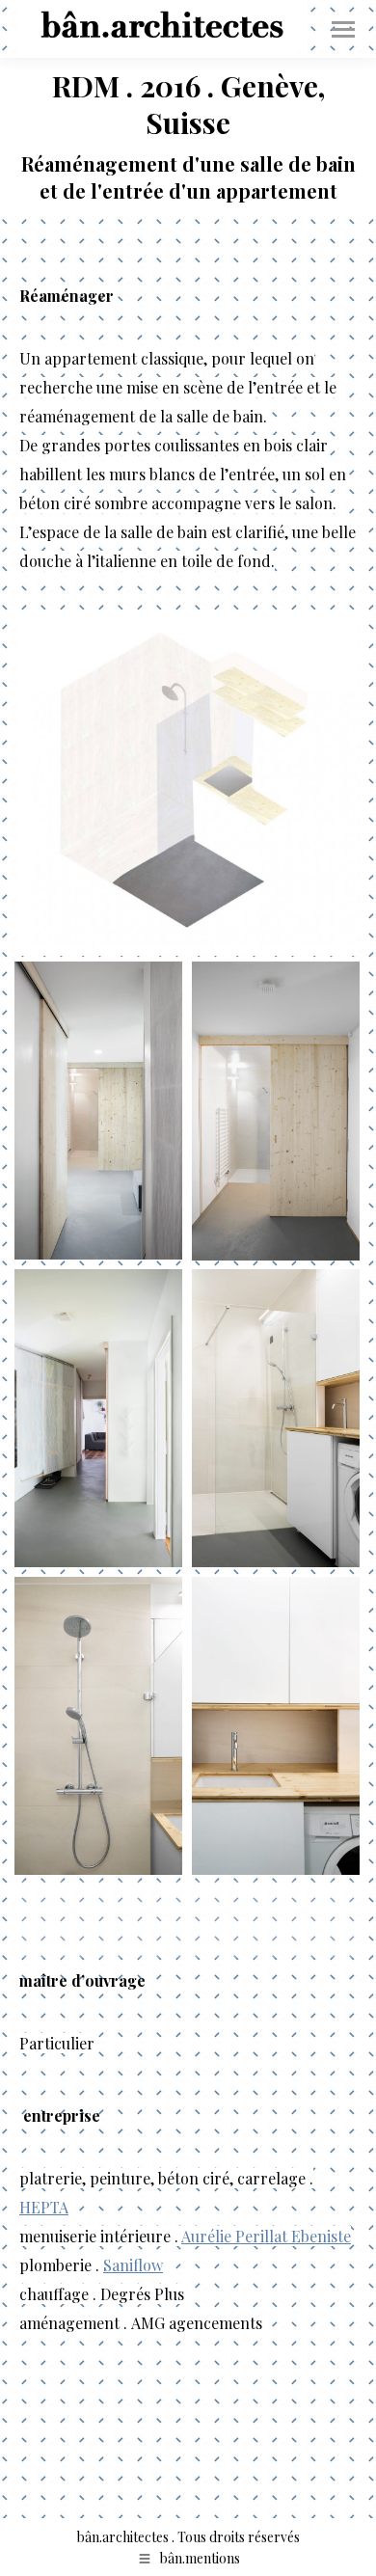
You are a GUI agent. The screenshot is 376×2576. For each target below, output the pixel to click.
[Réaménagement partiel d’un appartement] (188, 783)
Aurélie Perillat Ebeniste (266, 2236)
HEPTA (44, 2207)
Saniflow (133, 2265)
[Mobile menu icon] (343, 29)
